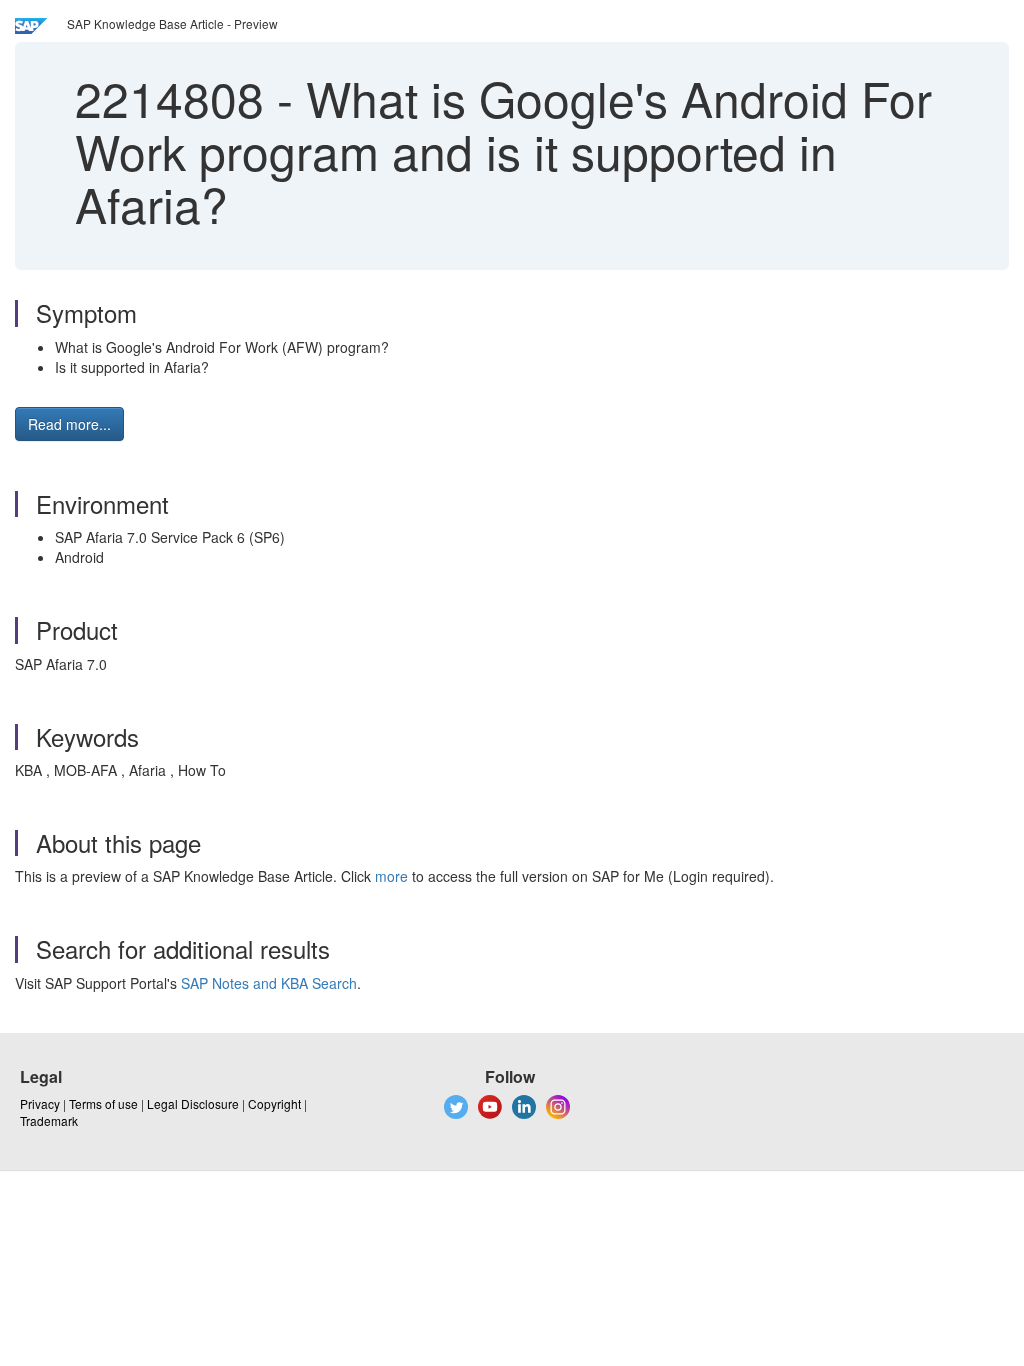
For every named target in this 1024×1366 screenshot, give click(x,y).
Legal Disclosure (193, 1103)
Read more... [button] (69, 424)
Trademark (49, 1120)
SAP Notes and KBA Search (269, 983)
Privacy (40, 1103)
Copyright (274, 1103)
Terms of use (103, 1103)
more (391, 876)
